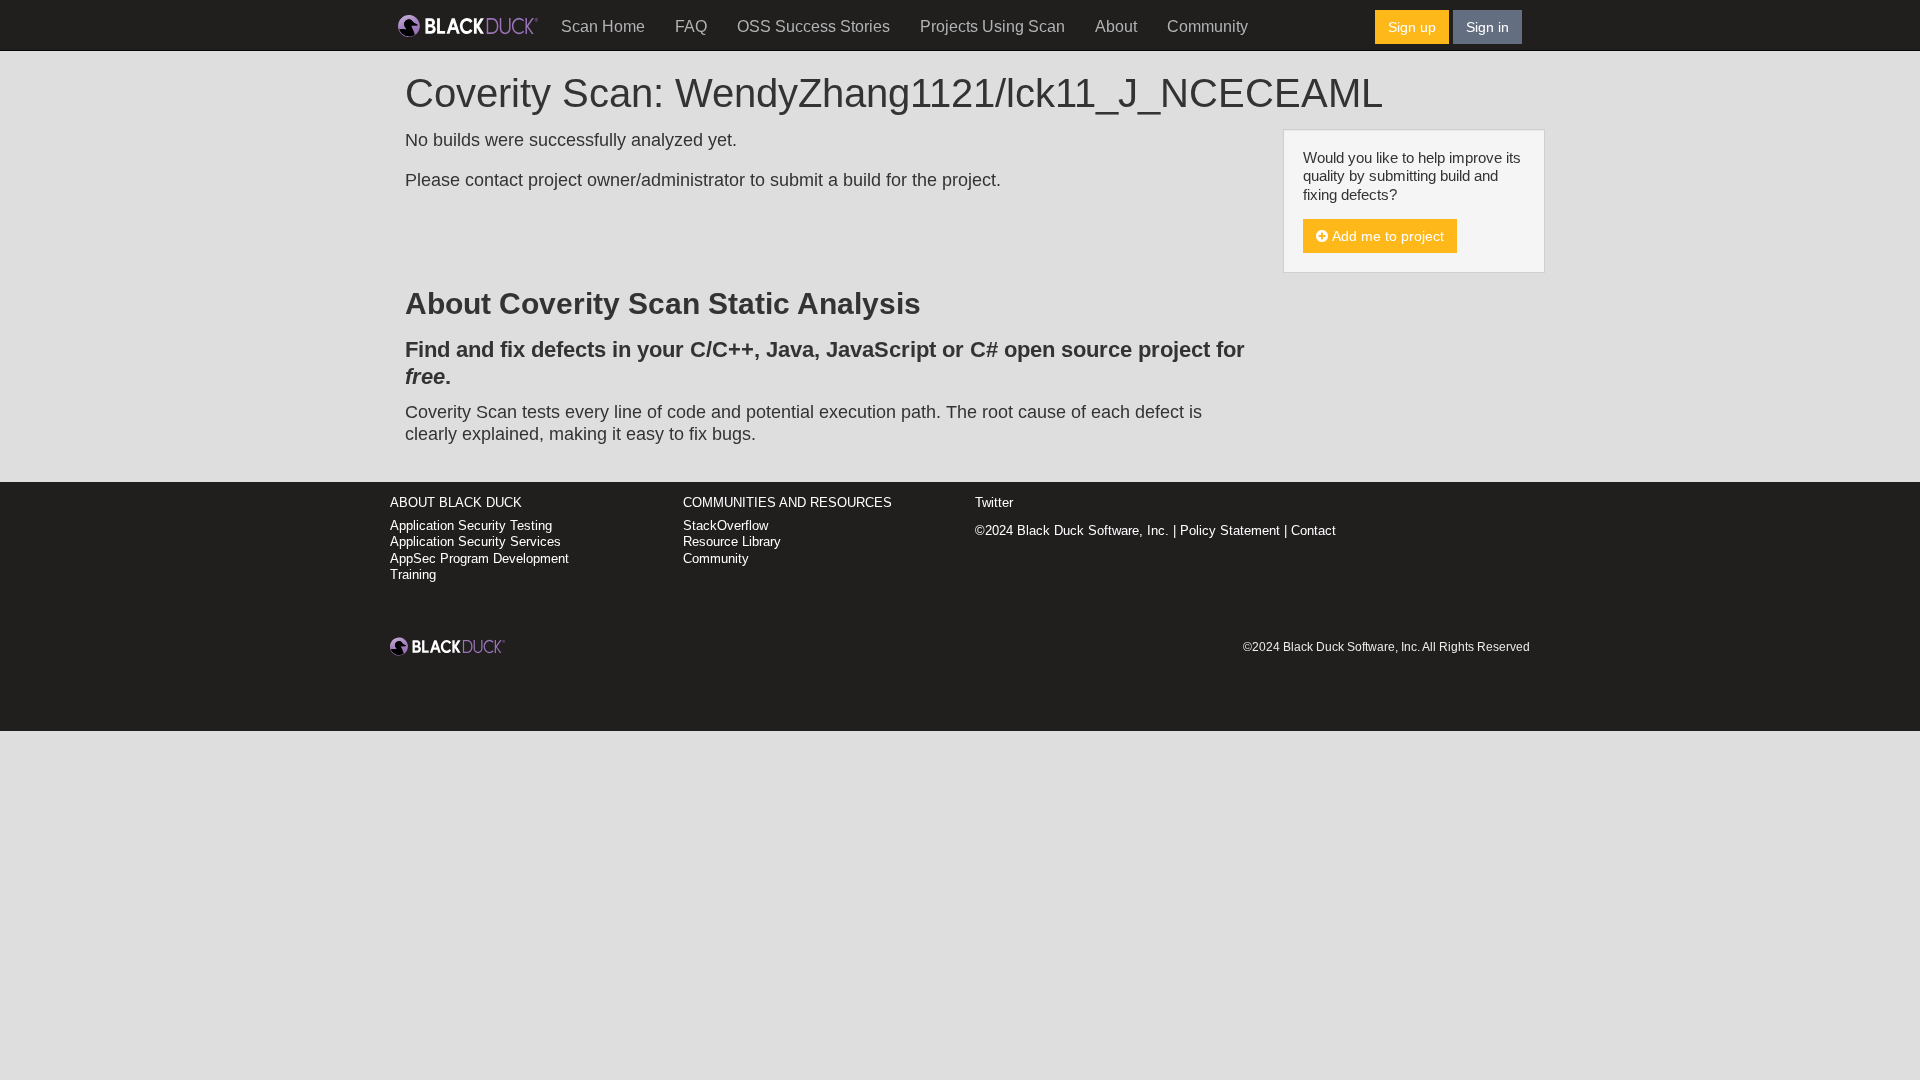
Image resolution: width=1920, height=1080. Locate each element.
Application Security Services (475, 541)
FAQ (691, 26)
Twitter (994, 502)
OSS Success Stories (813, 26)
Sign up (1412, 27)
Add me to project (1386, 236)
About (1116, 26)
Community (1207, 26)
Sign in (1487, 27)
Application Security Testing (471, 525)
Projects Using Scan (992, 26)
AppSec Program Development (479, 558)
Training (413, 574)
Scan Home (603, 26)
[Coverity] (468, 25)
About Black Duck (456, 502)
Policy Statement (1230, 530)
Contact (1313, 530)
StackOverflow (725, 525)
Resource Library (732, 541)
